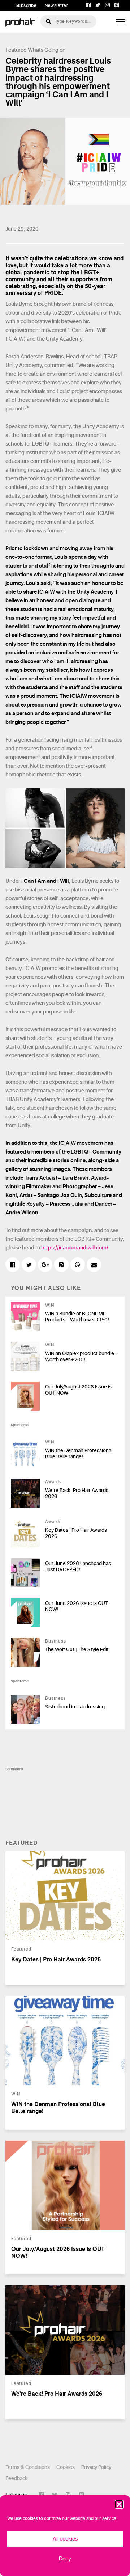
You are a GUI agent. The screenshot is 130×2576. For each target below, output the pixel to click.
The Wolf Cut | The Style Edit (77, 1650)
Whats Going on (47, 50)
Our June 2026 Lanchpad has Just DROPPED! (78, 1567)
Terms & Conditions (28, 2467)
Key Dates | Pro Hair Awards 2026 (76, 1533)
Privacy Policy (96, 2467)
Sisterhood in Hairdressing (75, 1707)
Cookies (66, 2467)
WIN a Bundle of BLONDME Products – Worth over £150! (77, 1317)
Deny (65, 2559)
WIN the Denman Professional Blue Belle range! (79, 1454)
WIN (50, 1305)
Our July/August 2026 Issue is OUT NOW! (78, 1390)
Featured (16, 50)
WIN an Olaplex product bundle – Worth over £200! (81, 1357)
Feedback (16, 2478)
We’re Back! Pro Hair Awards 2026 (77, 1493)
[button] (119, 2504)
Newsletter (56, 5)
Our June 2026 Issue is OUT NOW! (77, 1606)
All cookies (65, 2539)
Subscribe (26, 5)
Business (56, 1641)
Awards (53, 1482)
